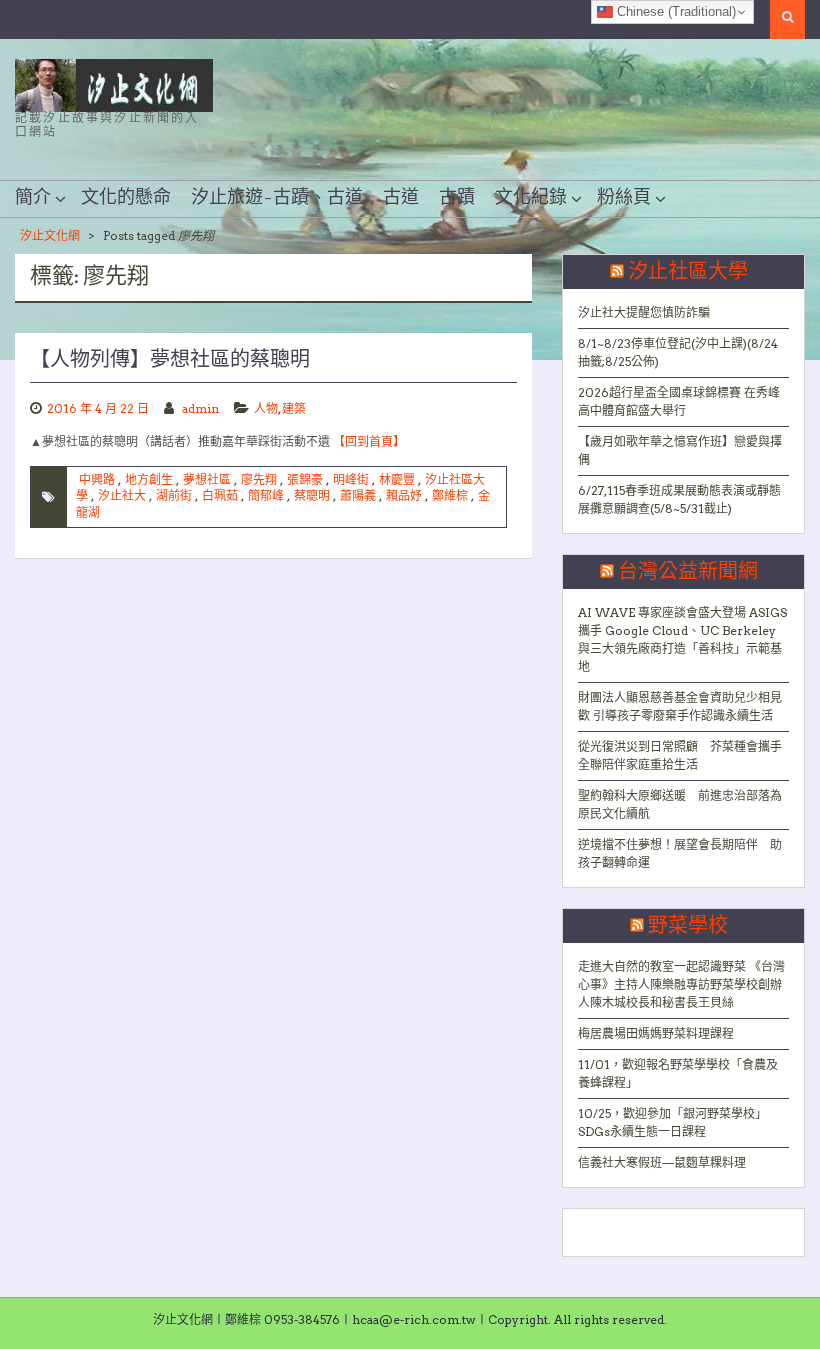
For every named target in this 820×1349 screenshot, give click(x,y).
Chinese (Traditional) (674, 11)
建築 (294, 408)
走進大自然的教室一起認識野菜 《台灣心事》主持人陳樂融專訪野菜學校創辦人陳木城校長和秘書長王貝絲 (681, 984)
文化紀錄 (531, 198)
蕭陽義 (358, 495)
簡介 (33, 198)
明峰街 (351, 479)
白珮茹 (220, 495)
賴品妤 (404, 495)
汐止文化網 (50, 235)
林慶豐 (397, 479)
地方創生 (149, 479)
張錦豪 (305, 479)
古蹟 (457, 198)
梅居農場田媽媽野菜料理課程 (656, 1033)
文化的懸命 (126, 198)
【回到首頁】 (369, 441)
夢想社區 (207, 479)
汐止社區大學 (688, 272)
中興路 (97, 479)
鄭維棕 (450, 495)
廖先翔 (259, 479)
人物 (266, 408)
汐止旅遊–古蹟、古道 (277, 198)
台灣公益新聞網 (688, 572)
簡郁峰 (266, 495)
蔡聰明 (312, 495)
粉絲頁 (624, 198)
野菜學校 (688, 926)
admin (200, 408)
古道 (401, 198)
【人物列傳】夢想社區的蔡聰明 (170, 360)
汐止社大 (122, 495)
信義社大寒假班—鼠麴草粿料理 (662, 1162)
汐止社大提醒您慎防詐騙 (644, 312)
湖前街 (174, 495)
